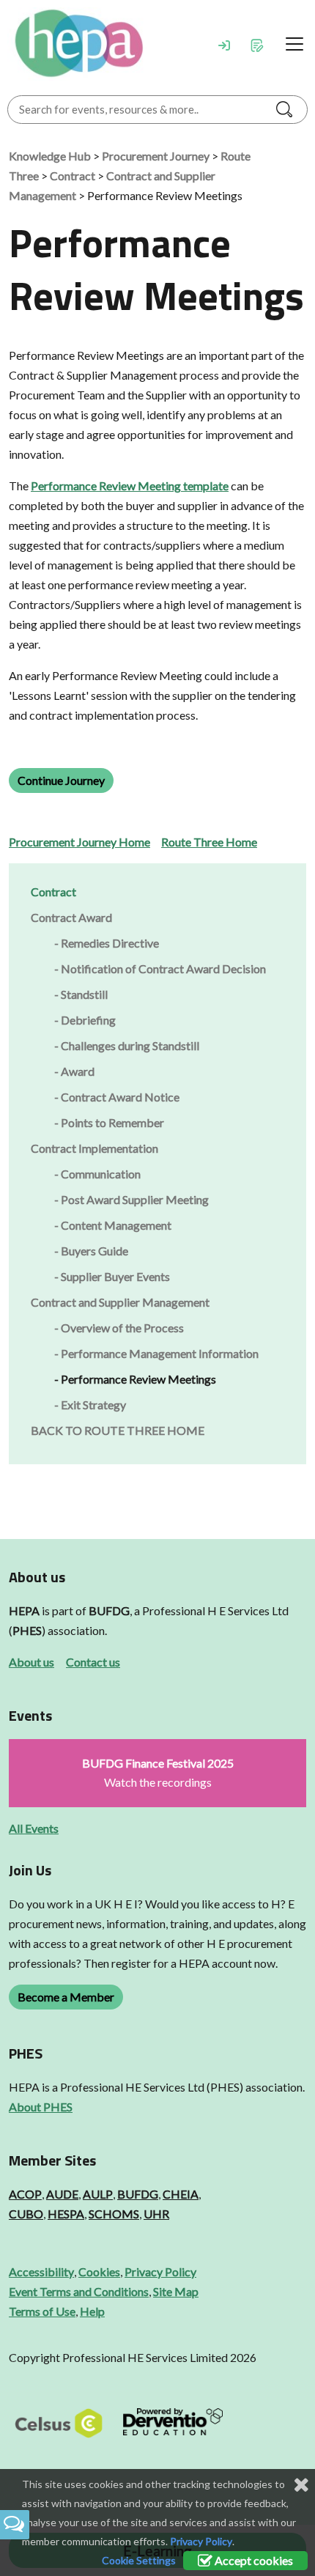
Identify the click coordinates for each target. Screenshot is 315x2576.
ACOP (25, 2194)
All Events (34, 1828)
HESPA (66, 2214)
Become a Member (66, 1997)
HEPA (24, 1610)
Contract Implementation (94, 1148)
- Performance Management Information (156, 1353)
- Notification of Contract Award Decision (160, 968)
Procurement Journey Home (79, 842)
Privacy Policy (160, 2271)
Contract (73, 176)
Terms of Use (42, 2311)
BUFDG (109, 1610)
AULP (98, 2194)
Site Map (176, 2291)
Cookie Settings (139, 2560)
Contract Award (71, 917)
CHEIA (181, 2194)
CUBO (26, 2214)
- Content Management (113, 1225)
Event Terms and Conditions (79, 2291)
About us (31, 1662)
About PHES (41, 2107)
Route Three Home (209, 842)
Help (92, 2311)
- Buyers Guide (91, 1251)
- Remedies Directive (107, 943)
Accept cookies (253, 2560)
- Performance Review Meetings (135, 1379)
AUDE (62, 2194)
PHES (27, 1630)
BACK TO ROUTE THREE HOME (118, 1430)
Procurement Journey (156, 156)
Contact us (93, 1662)
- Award (74, 1071)
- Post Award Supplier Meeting (131, 1199)
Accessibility (41, 2271)
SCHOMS (114, 2214)
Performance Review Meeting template (130, 486)
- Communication (97, 1174)
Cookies (99, 2271)
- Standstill (81, 994)
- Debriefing (85, 1020)
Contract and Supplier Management (120, 1302)
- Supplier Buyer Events (112, 1276)
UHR (156, 2214)
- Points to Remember (109, 1122)
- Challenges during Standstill (127, 1045)
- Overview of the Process (119, 1328)
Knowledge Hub (50, 156)
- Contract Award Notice (117, 1097)
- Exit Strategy (90, 1405)
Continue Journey (61, 780)
